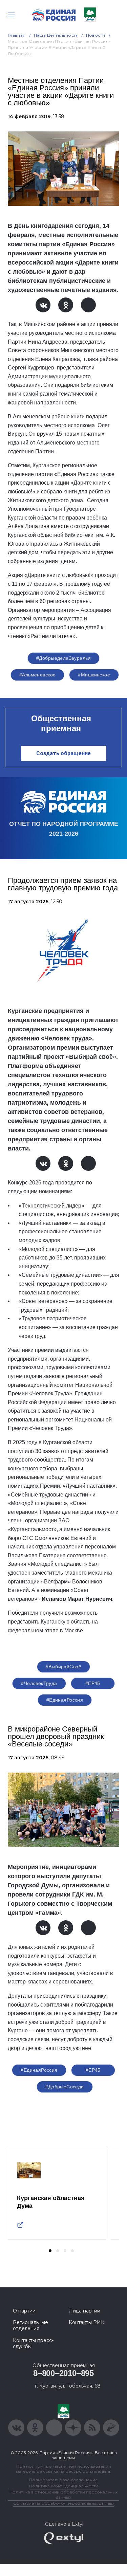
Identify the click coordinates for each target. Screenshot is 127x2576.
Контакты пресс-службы (33, 2343)
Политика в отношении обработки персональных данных (63, 2495)
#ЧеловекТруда (39, 1683)
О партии (24, 2311)
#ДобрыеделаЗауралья (63, 658)
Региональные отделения (30, 2325)
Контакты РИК (87, 2322)
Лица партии (84, 2311)
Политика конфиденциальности (64, 2486)
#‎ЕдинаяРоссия (65, 1700)
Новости (96, 35)
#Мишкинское (94, 675)
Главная (17, 35)
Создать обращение (63, 753)
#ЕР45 (93, 1683)
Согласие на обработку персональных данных (64, 2503)
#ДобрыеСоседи (65, 2087)
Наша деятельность (56, 35)
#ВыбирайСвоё (63, 1667)
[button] (50, 2251)
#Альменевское (37, 675)
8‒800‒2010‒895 (63, 2373)
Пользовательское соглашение (63, 2480)
